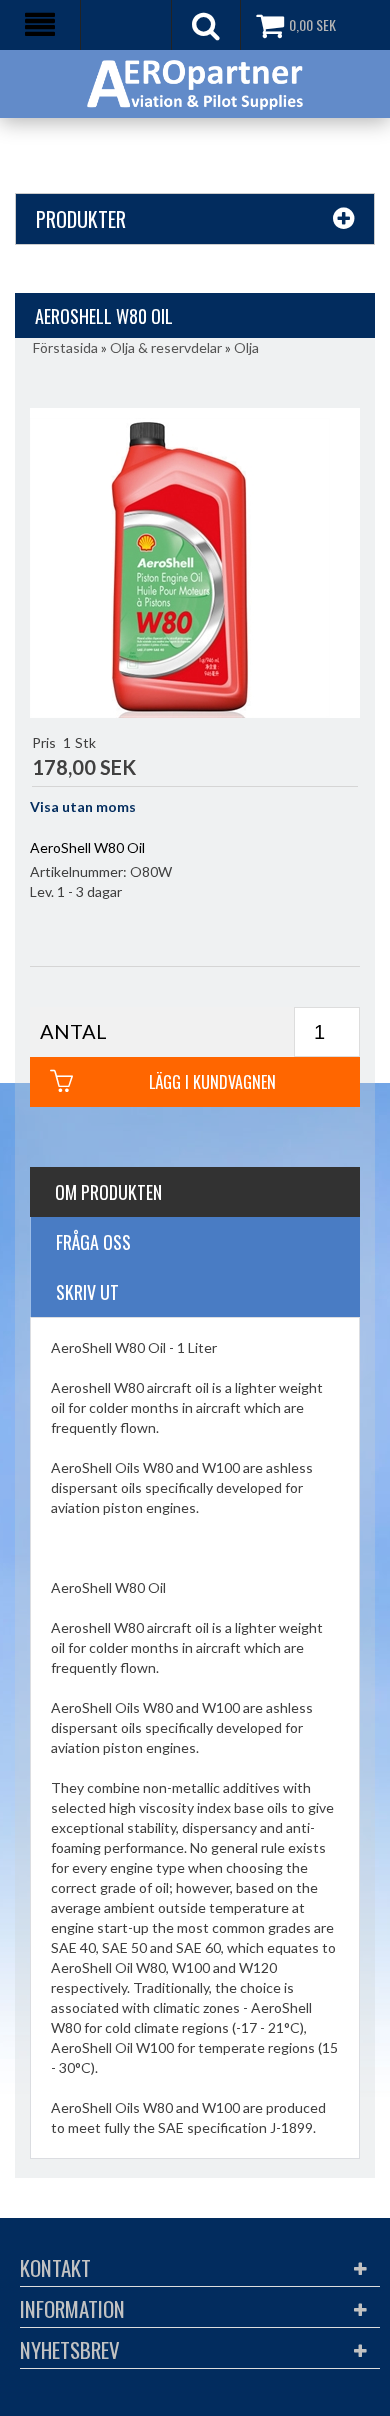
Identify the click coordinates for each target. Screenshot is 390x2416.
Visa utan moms (83, 806)
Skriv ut (87, 1292)
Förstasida (65, 347)
